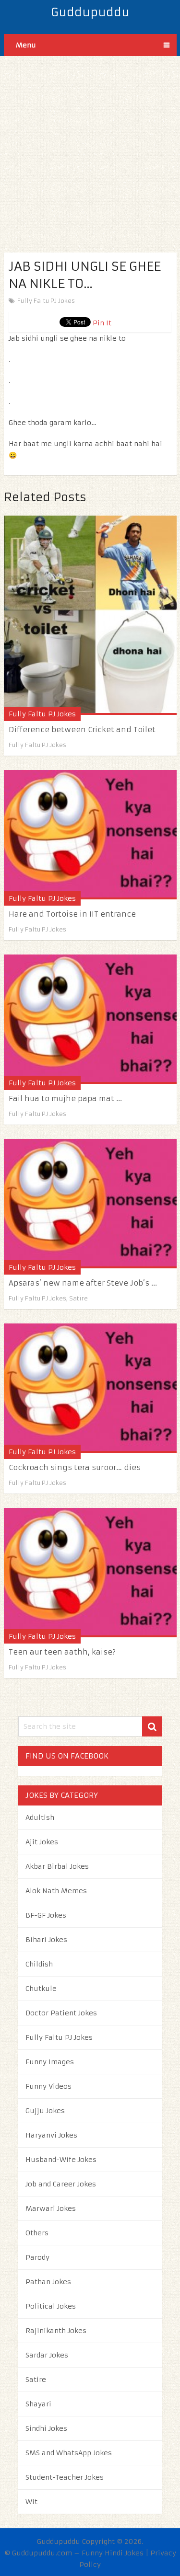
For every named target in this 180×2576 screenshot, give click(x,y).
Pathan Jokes (48, 2282)
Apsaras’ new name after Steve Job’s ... (83, 1283)
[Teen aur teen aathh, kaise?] (90, 1573)
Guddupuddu (90, 12)
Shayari (38, 2404)
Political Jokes (51, 2306)
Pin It (102, 323)
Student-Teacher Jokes (65, 2477)
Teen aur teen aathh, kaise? (62, 1652)
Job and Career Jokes (61, 2184)
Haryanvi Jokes (51, 2135)
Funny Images (50, 2062)
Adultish (40, 1817)
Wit (31, 2502)
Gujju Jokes (45, 2111)
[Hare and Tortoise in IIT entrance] (90, 835)
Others (37, 2233)
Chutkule (41, 1989)
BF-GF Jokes (46, 1915)
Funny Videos (48, 2086)
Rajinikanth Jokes (56, 2331)
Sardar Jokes (47, 2355)
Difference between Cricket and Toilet (82, 730)
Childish (39, 1964)
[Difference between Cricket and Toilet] (90, 615)
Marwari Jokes (51, 2208)
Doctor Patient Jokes (61, 2013)
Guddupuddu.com (42, 2553)
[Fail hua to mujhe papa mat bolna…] (90, 1019)
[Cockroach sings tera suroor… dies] (90, 1388)
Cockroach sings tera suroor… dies (75, 1467)
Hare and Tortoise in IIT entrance (72, 914)
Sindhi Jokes (46, 2428)
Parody (37, 2257)
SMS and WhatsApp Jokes (69, 2453)
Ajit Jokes (42, 1842)
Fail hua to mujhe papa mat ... (65, 1098)
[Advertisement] (90, 146)
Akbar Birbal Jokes (57, 1866)
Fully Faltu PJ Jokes (46, 301)
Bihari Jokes (46, 1940)
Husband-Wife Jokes (61, 2160)
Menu (26, 45)
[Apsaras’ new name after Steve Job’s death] (90, 1204)
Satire (78, 1298)
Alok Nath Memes (56, 1891)
